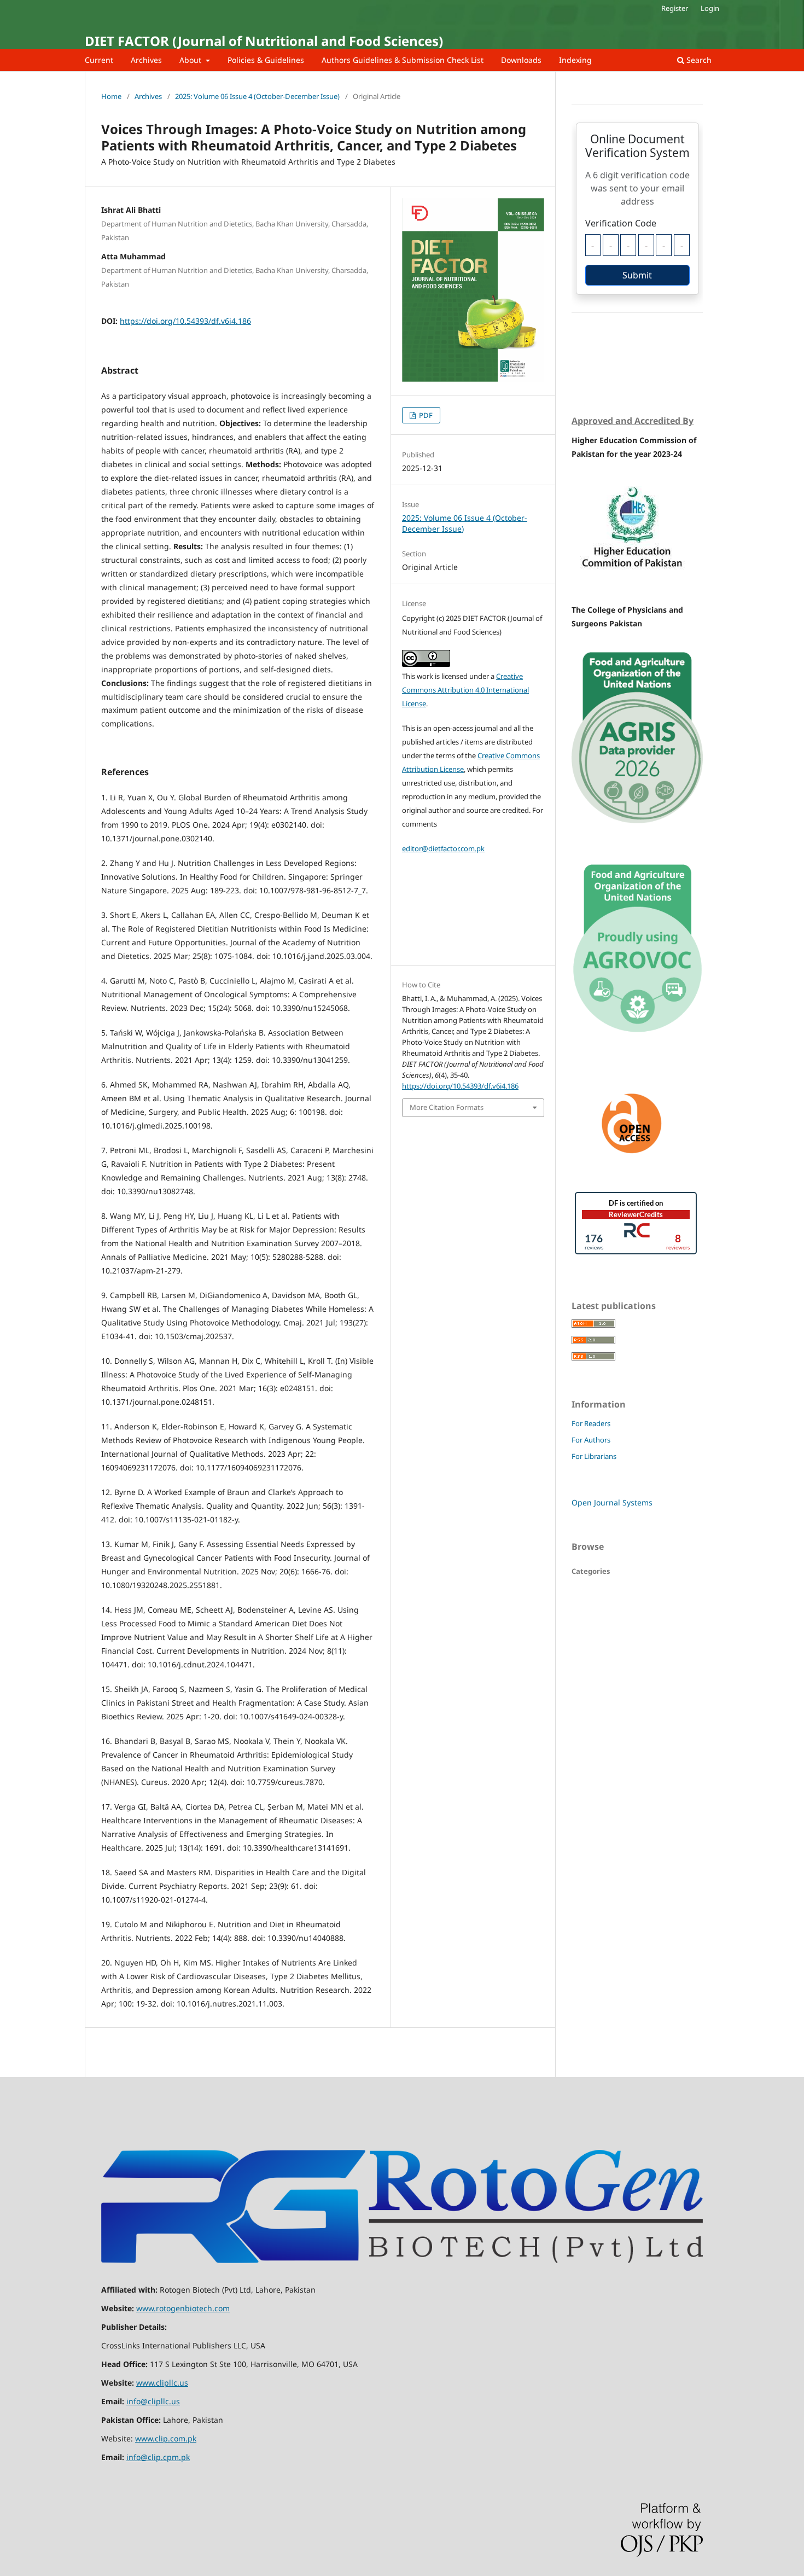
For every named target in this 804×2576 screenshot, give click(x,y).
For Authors (591, 1440)
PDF (425, 415)
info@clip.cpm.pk (158, 2457)
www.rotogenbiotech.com (183, 2308)
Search (698, 60)
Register (675, 8)
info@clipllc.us (153, 2401)
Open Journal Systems (612, 1502)
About (191, 60)
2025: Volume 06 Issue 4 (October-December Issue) (257, 96)
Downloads (521, 60)
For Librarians (594, 1456)
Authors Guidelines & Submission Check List (403, 60)
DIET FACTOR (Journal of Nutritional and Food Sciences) (264, 41)
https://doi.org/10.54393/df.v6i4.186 (185, 321)
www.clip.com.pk (166, 2438)
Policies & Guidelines (266, 60)
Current (99, 60)
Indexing (575, 60)
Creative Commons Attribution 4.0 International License (465, 690)
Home (111, 96)
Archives (146, 60)
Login (710, 8)
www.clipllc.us (162, 2383)
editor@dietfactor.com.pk (443, 848)
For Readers (591, 1423)
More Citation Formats (447, 1107)
